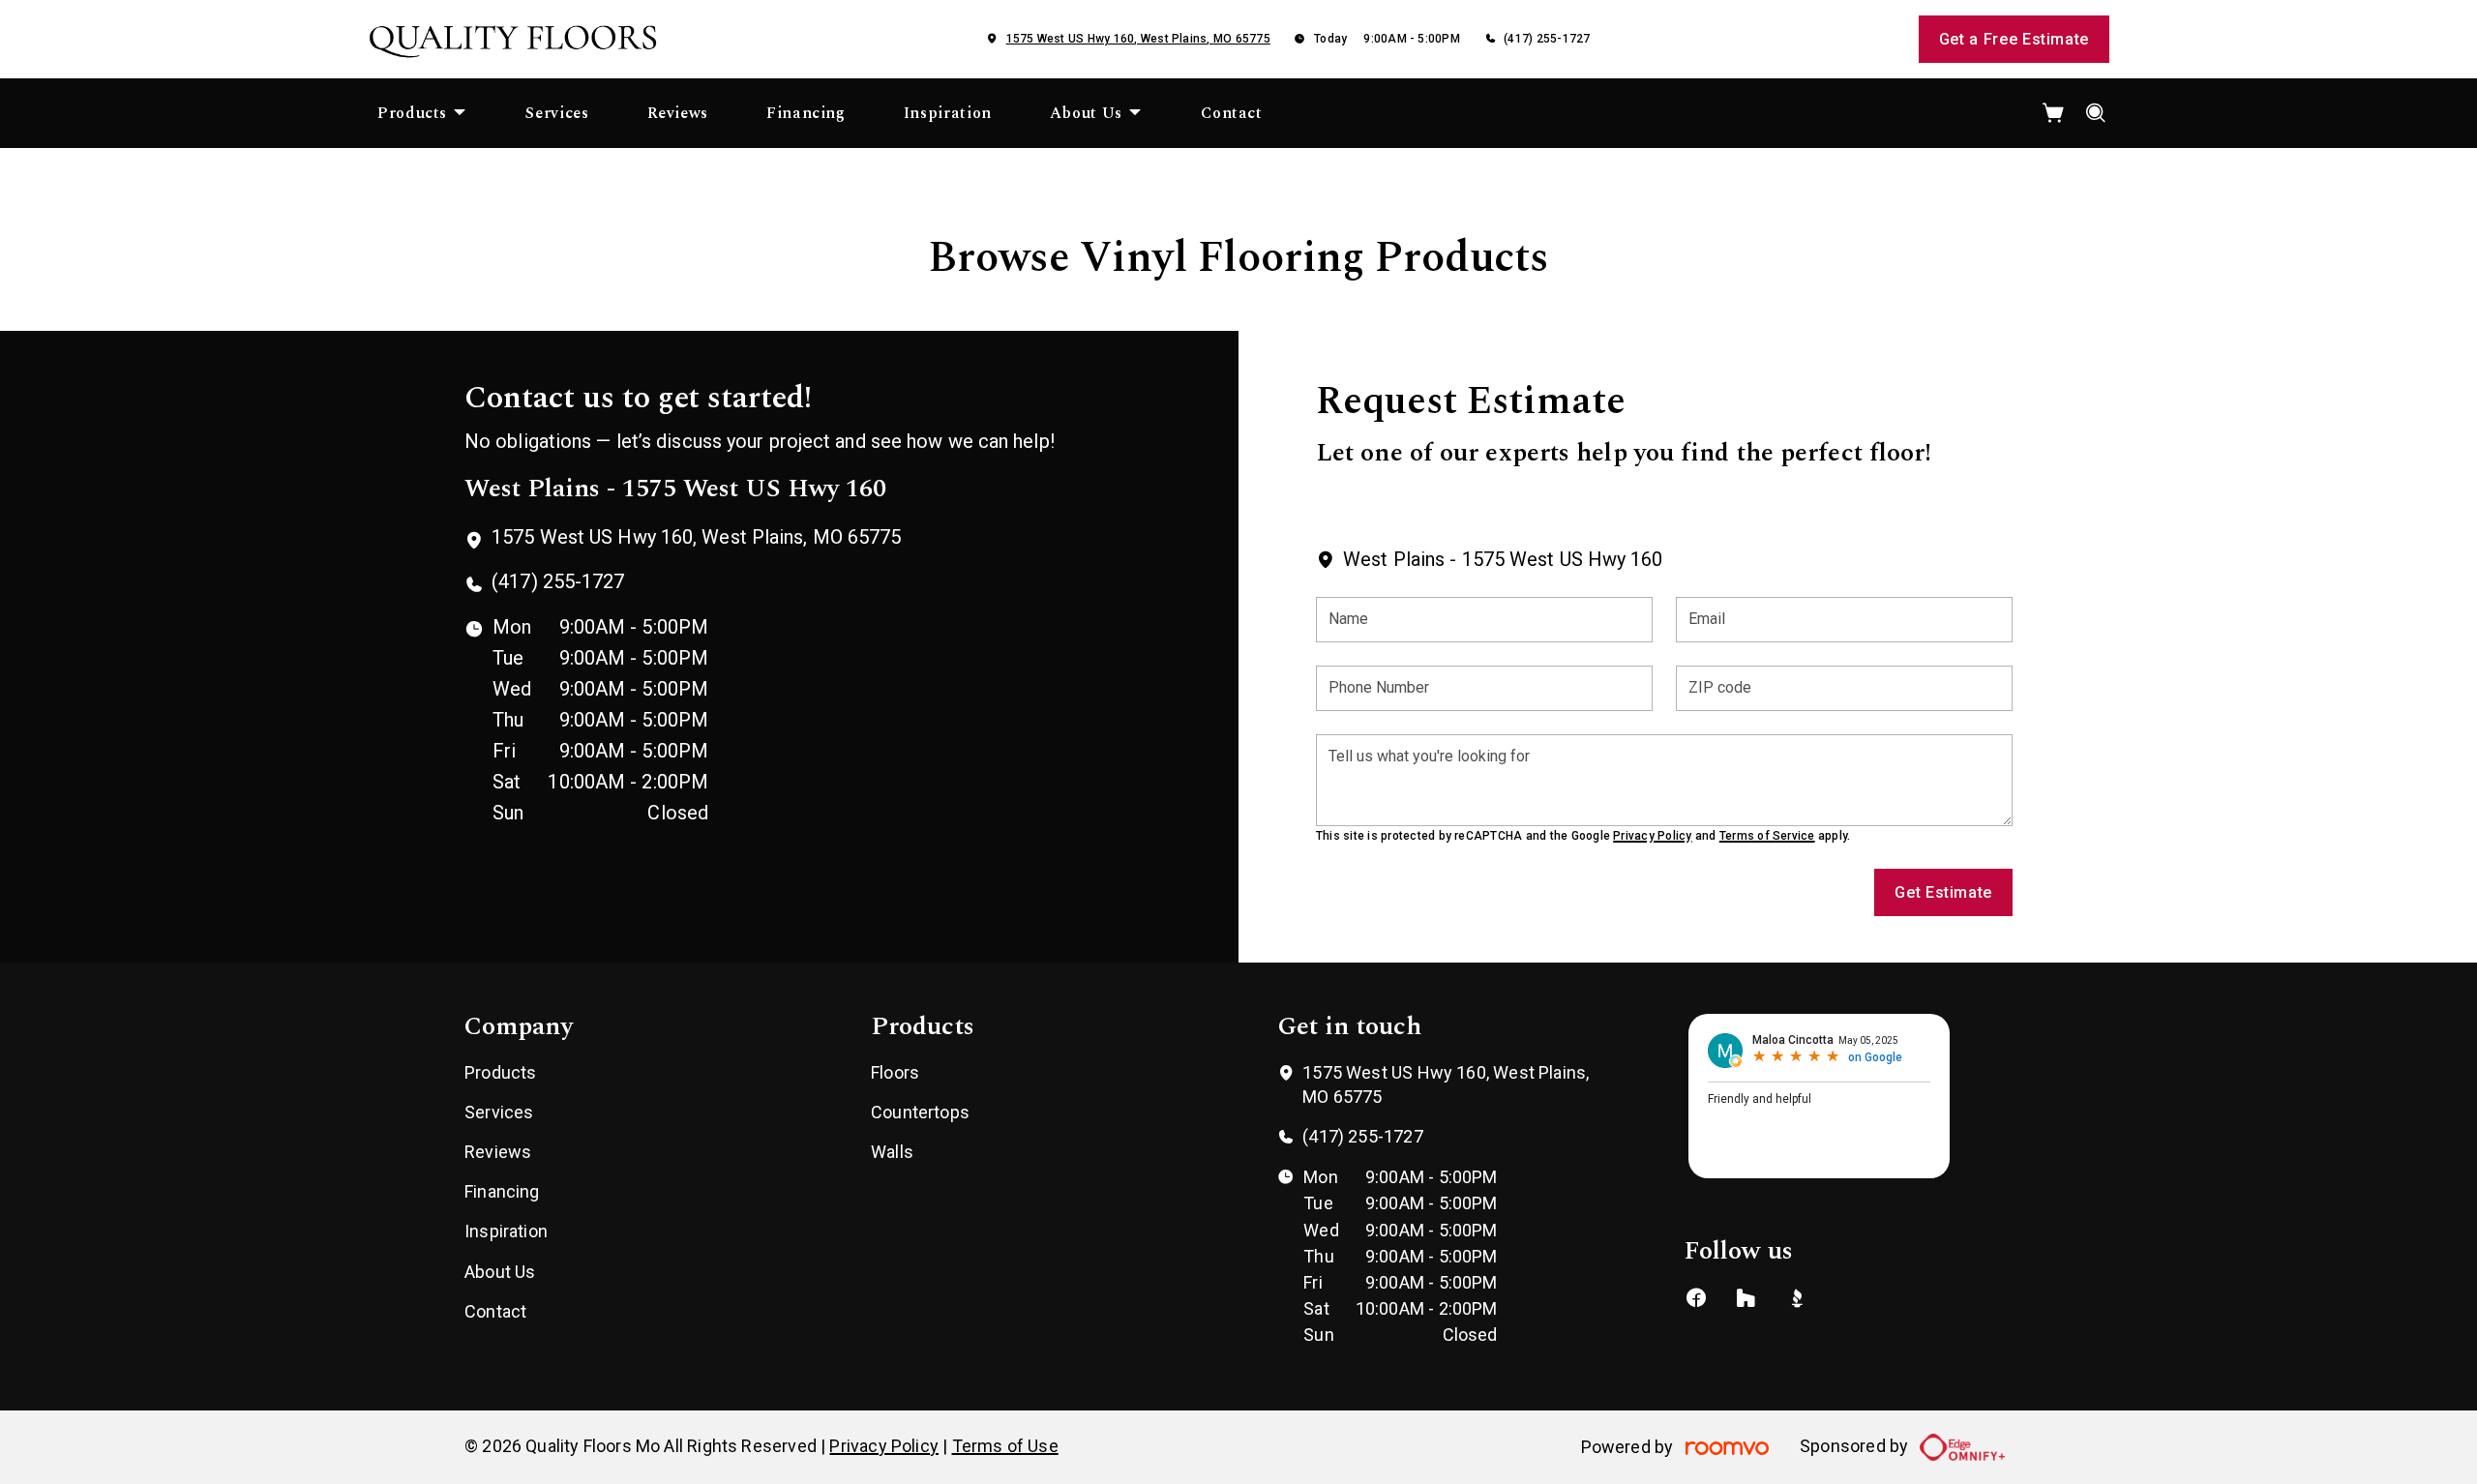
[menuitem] (422, 113)
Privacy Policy (1652, 836)
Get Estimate (1943, 892)
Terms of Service (1767, 836)
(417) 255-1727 (1547, 39)
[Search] (2096, 113)
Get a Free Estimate (2014, 39)
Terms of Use (1005, 1446)
